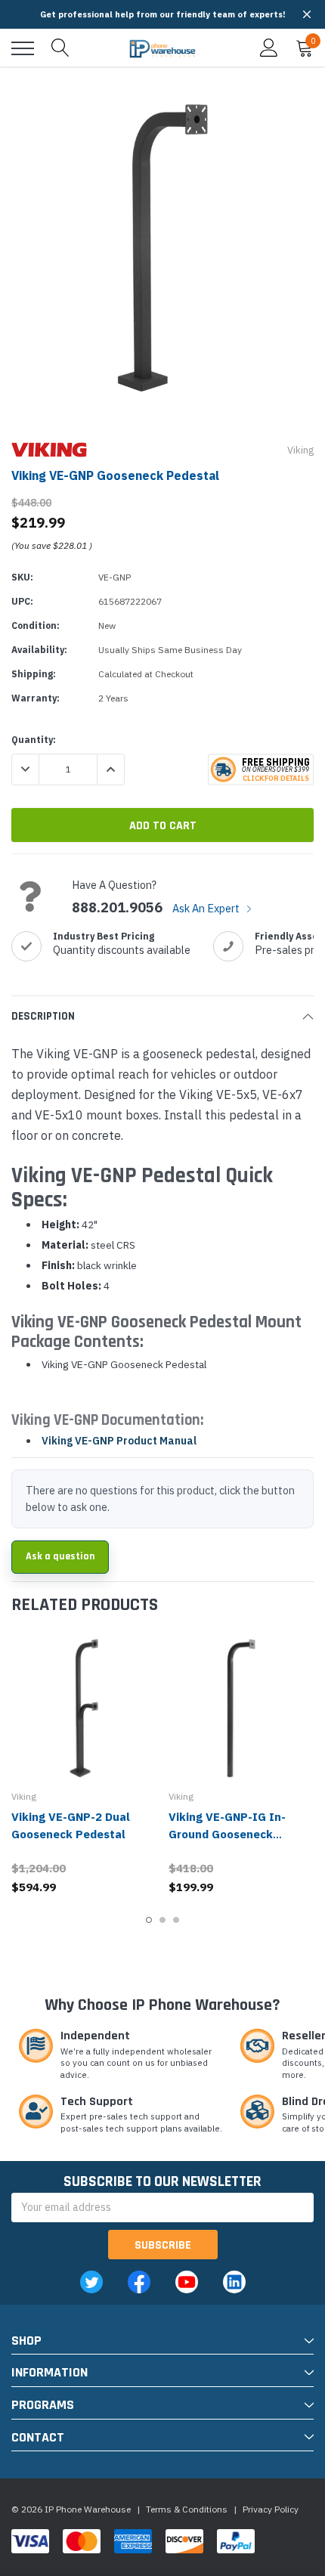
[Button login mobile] (269, 48)
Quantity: (34, 740)
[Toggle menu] (23, 48)
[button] (307, 14)
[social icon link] (91, 2282)
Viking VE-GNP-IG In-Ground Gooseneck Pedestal (227, 1834)
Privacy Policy (271, 2509)
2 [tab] (162, 1920)
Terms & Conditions (187, 2509)
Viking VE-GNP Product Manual (119, 1441)
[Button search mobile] (60, 48)
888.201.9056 (117, 908)
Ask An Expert (207, 908)
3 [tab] (176, 1920)
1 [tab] (149, 1920)
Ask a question (60, 1556)
